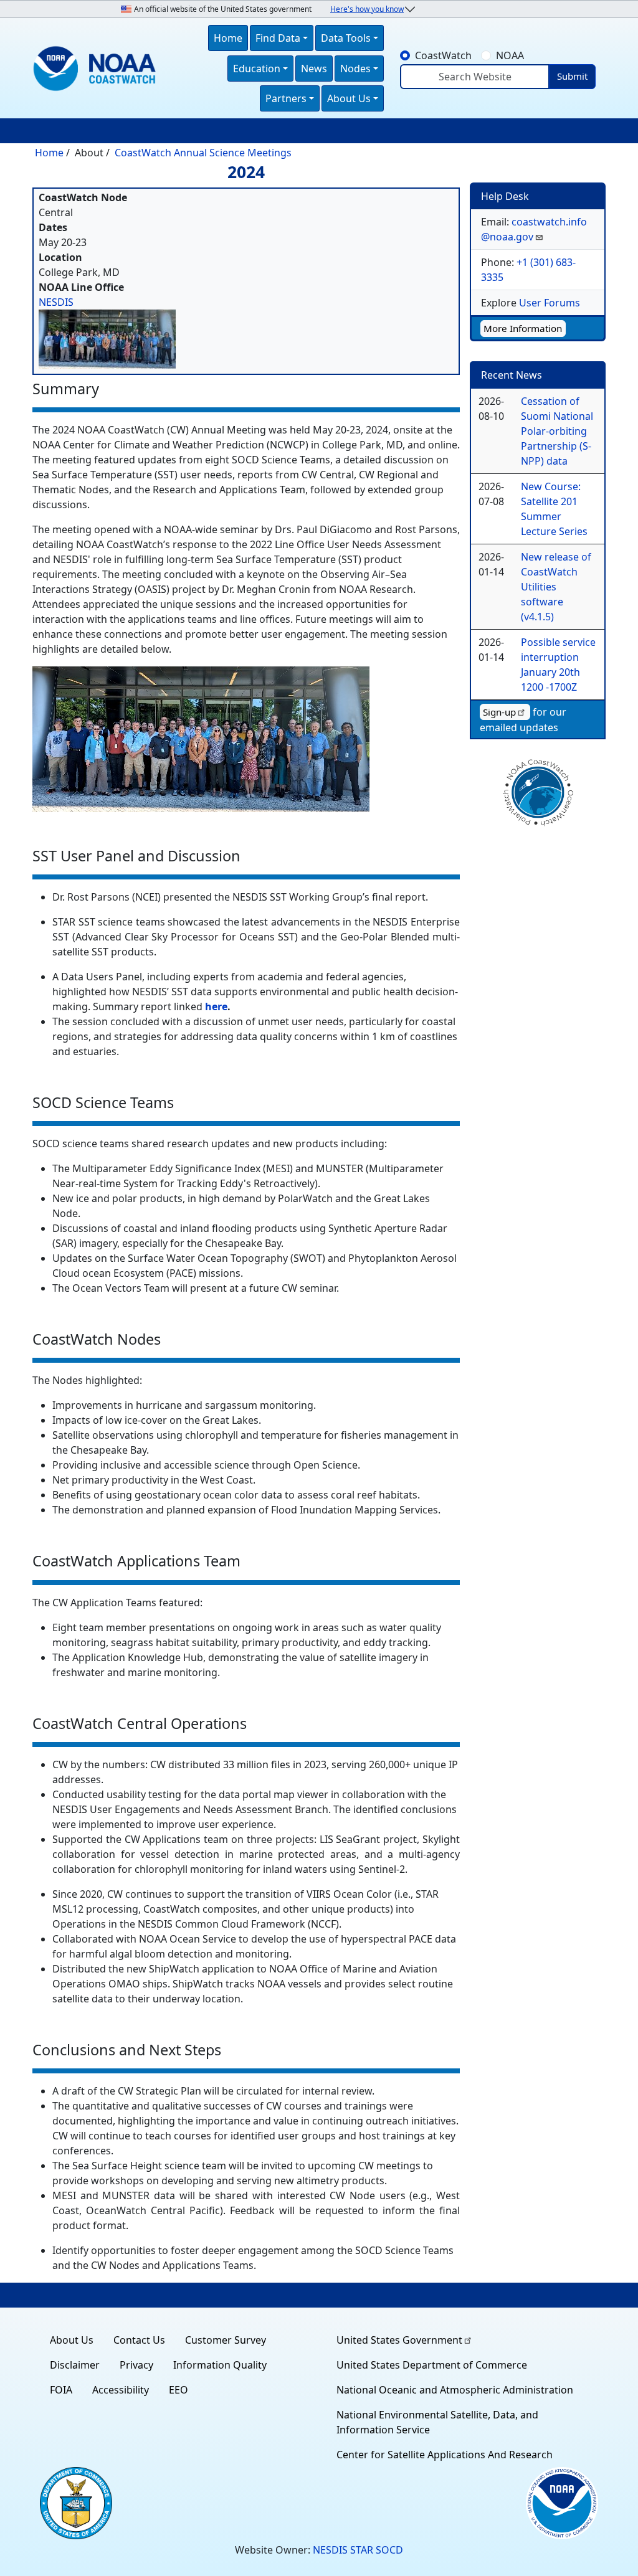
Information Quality (220, 2365)
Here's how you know (367, 9)
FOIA (61, 2390)
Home (228, 38)
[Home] (97, 69)
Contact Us (139, 2340)
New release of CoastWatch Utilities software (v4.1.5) (556, 587)
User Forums (550, 303)
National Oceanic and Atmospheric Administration (455, 2390)
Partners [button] (286, 98)
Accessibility (121, 2390)
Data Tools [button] (346, 38)
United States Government (399, 2340)
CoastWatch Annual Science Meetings (203, 153)
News (314, 69)
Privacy (136, 2365)
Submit (572, 76)
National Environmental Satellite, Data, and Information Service (437, 2422)
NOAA (510, 55)
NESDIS (56, 302)
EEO (179, 2390)
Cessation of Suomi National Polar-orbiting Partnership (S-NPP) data (557, 431)
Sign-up (499, 712)
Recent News (512, 375)
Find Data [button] (278, 38)
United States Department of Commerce (432, 2365)
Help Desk (505, 196)
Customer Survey (226, 2340)
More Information (523, 328)
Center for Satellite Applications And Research (445, 2455)
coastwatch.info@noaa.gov (534, 229)
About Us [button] (349, 98)
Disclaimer (75, 2365)
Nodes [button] (355, 69)
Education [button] (257, 69)
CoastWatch (443, 55)
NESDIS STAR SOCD (358, 2550)
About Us (72, 2340)
